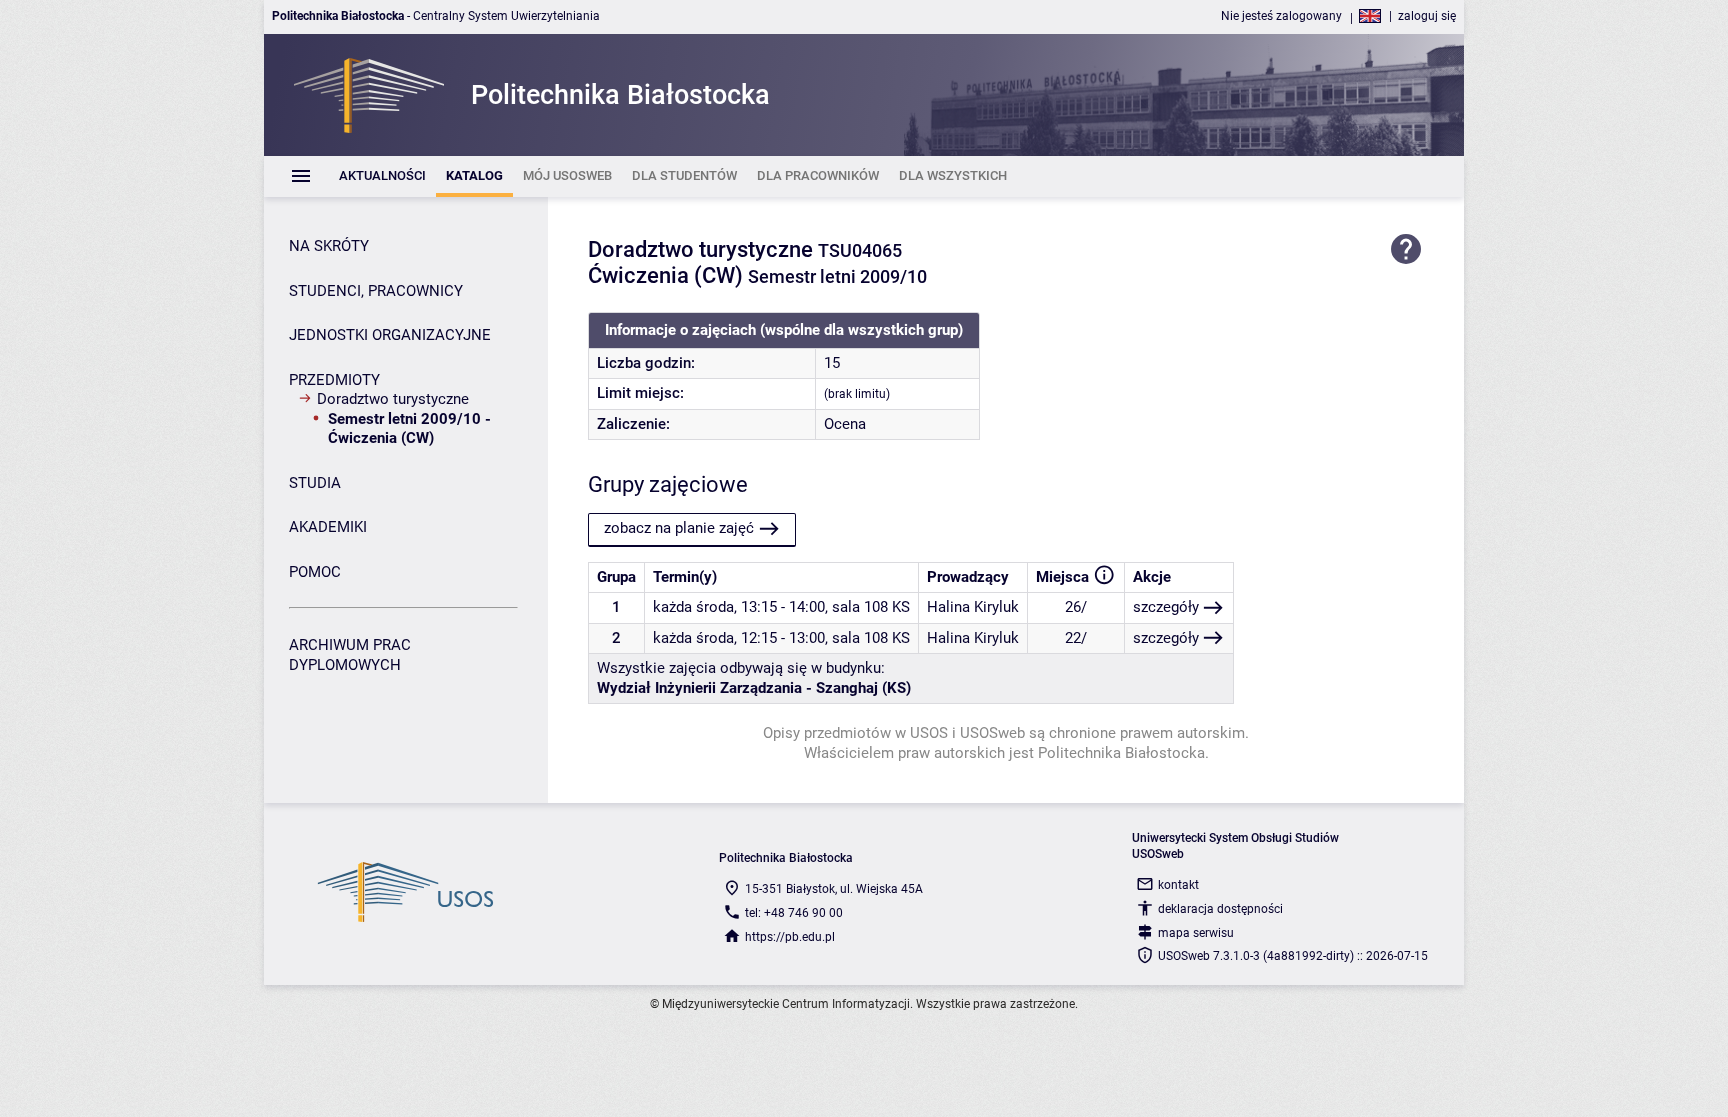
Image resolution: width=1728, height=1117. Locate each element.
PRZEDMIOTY (334, 380)
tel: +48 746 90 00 (794, 913)
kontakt (1178, 885)
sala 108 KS (871, 607)
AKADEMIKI (328, 527)
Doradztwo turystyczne (393, 399)
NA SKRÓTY (329, 246)
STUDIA (315, 483)
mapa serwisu (1196, 933)
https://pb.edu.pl (790, 937)
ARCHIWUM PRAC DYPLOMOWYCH (350, 655)
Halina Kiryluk (973, 607)
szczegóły (1166, 607)
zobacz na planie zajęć (679, 528)
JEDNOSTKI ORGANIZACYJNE (390, 335)
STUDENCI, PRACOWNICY (376, 291)
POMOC (315, 572)
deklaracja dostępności (1220, 909)
